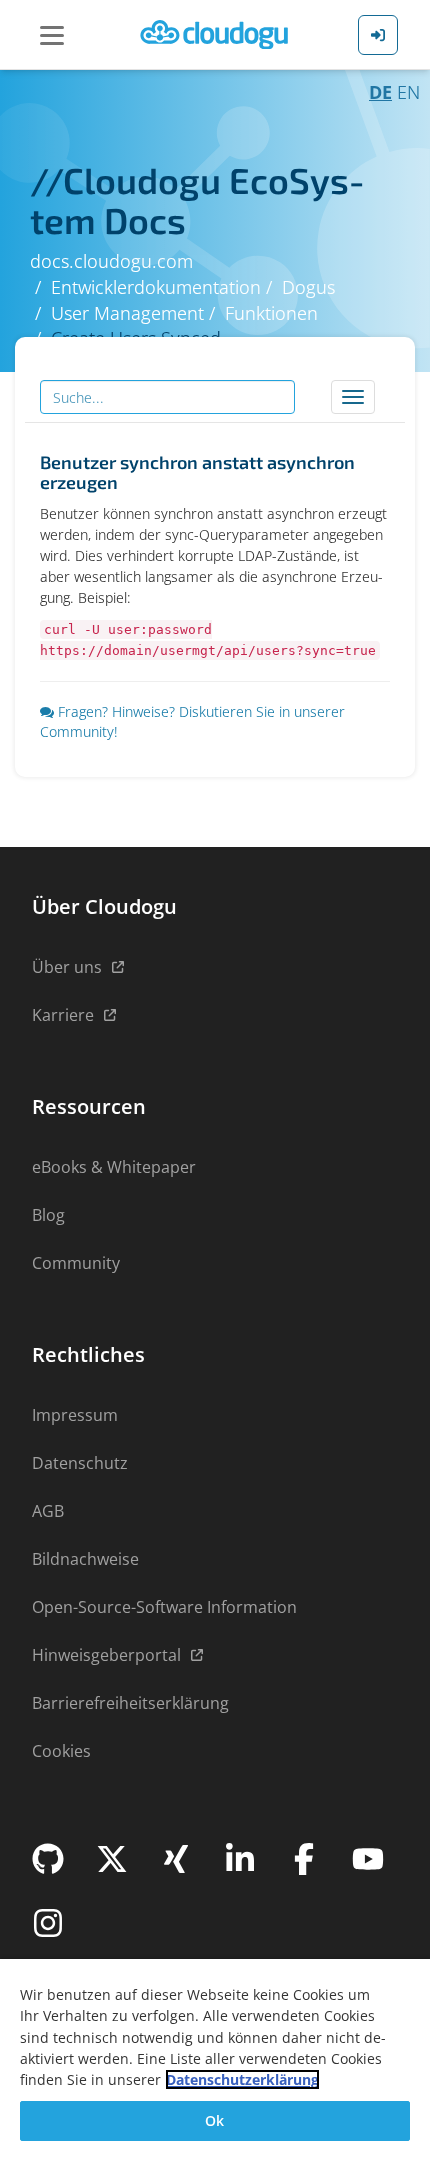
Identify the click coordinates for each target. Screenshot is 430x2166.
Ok (214, 2120)
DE (380, 92)
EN (408, 92)
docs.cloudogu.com (111, 261)
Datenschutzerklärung (242, 2079)
